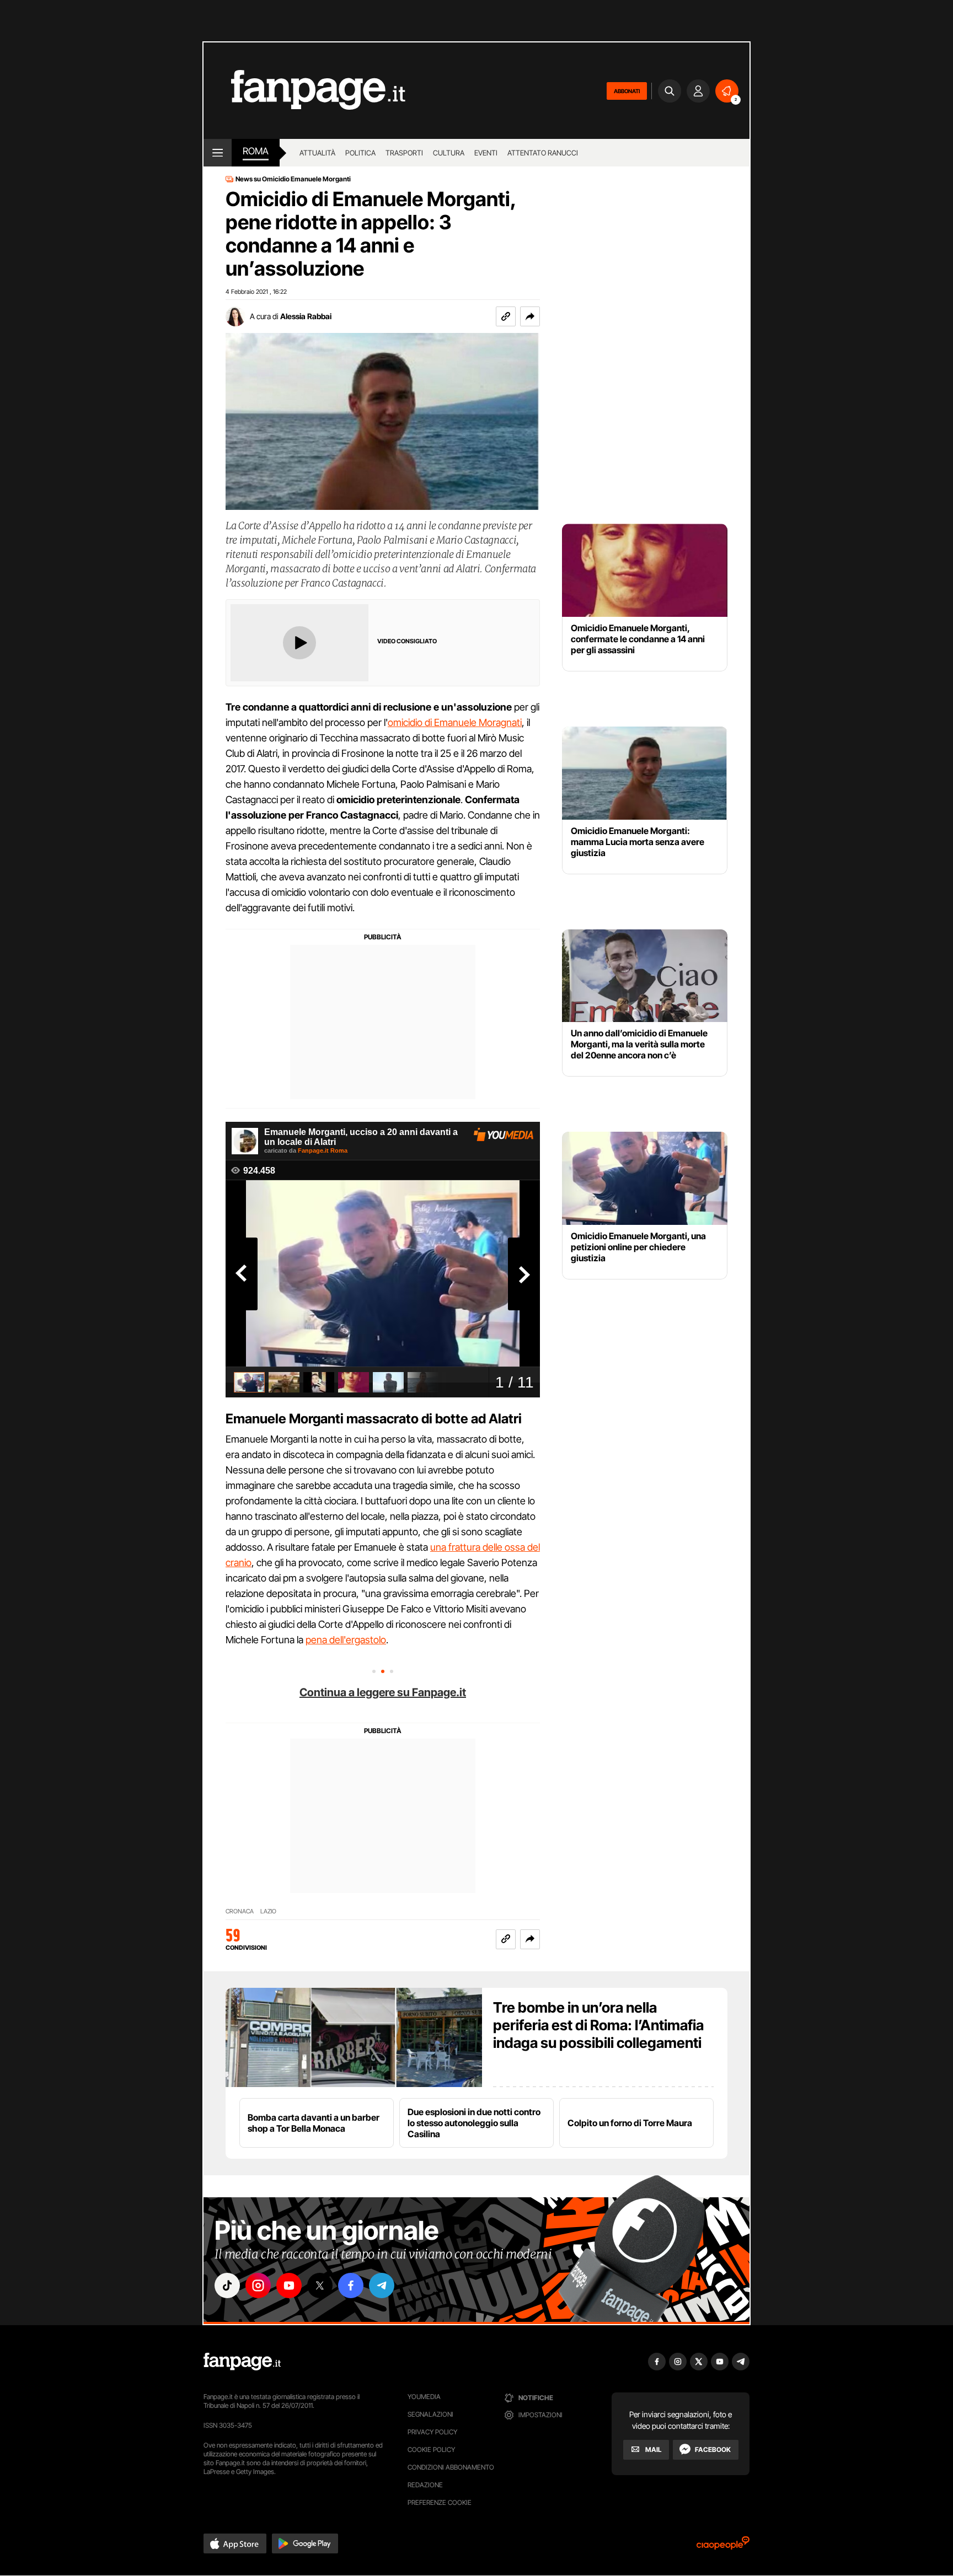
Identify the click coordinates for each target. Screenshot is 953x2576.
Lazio (268, 1911)
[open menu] (218, 153)
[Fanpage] (242, 2362)
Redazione (425, 2485)
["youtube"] (289, 2285)
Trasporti (404, 153)
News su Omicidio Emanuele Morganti (293, 179)
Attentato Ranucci (543, 153)
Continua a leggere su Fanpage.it (383, 1692)
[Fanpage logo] (304, 91)
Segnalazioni (430, 2414)
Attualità (317, 153)
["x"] (320, 2285)
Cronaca (240, 1911)
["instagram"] (258, 2285)
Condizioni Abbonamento (451, 2467)
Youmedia (424, 2397)
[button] (530, 316)
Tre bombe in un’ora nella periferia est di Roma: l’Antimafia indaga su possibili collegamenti (598, 2025)
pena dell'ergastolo (346, 1640)
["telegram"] (382, 2285)
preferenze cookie (440, 2502)
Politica (360, 153)
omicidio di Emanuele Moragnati (455, 722)
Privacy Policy (432, 2432)
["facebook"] (351, 2285)
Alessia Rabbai (306, 316)
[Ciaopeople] (723, 2547)
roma (256, 151)
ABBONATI (627, 91)
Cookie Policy (431, 2449)
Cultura (449, 153)
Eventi (486, 153)
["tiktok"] (227, 2285)
